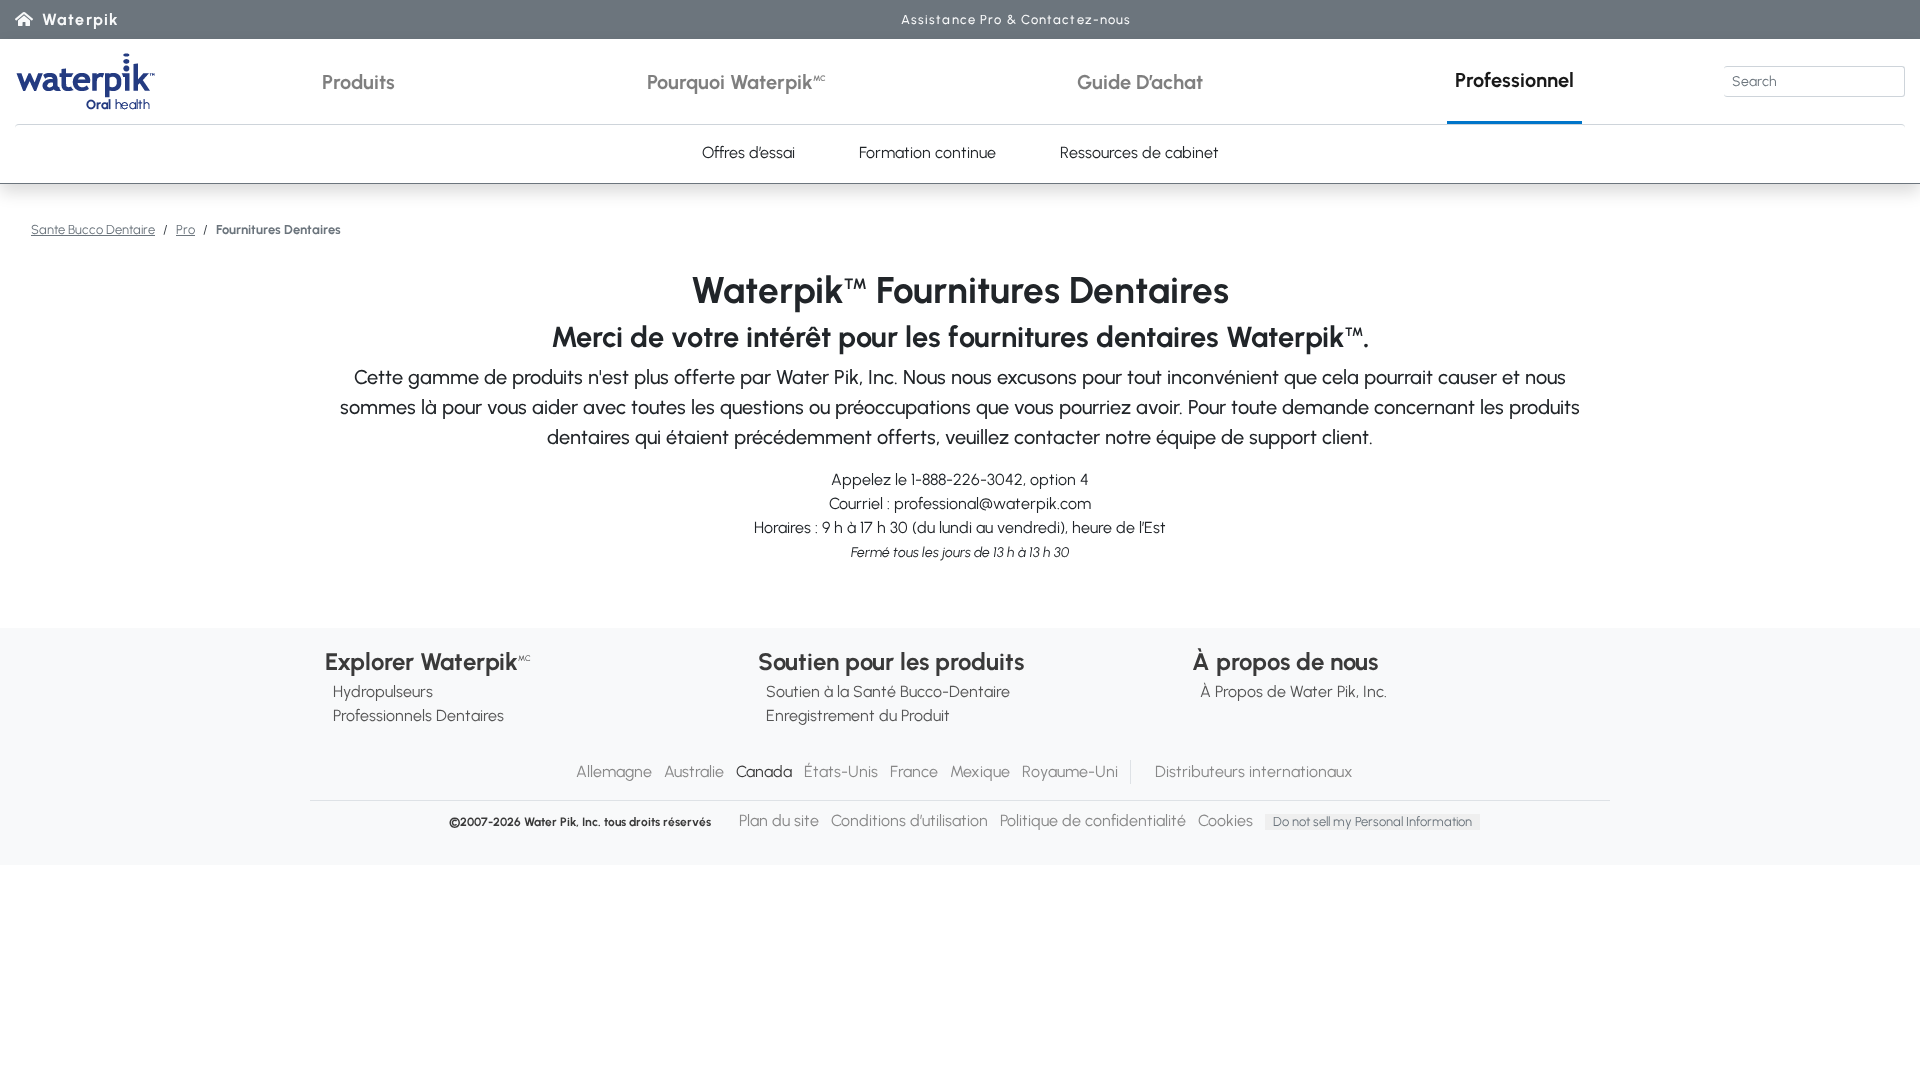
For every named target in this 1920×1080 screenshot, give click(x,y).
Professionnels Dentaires (418, 715)
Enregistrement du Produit (858, 715)
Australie (694, 771)
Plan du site (779, 820)
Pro (185, 229)
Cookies (1225, 820)
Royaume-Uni (1070, 771)
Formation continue (927, 152)
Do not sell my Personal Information (1372, 821)
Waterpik (80, 19)
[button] (358, 81)
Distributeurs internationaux (1254, 771)
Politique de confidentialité (1093, 820)
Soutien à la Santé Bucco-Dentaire (888, 691)
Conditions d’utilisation (909, 820)
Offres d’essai (748, 152)
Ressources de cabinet (1139, 152)
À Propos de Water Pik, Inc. (1293, 691)
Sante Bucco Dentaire (93, 229)
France (914, 771)
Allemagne (614, 771)
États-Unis (841, 771)
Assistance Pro (1016, 19)
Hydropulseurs (383, 691)
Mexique (980, 771)
